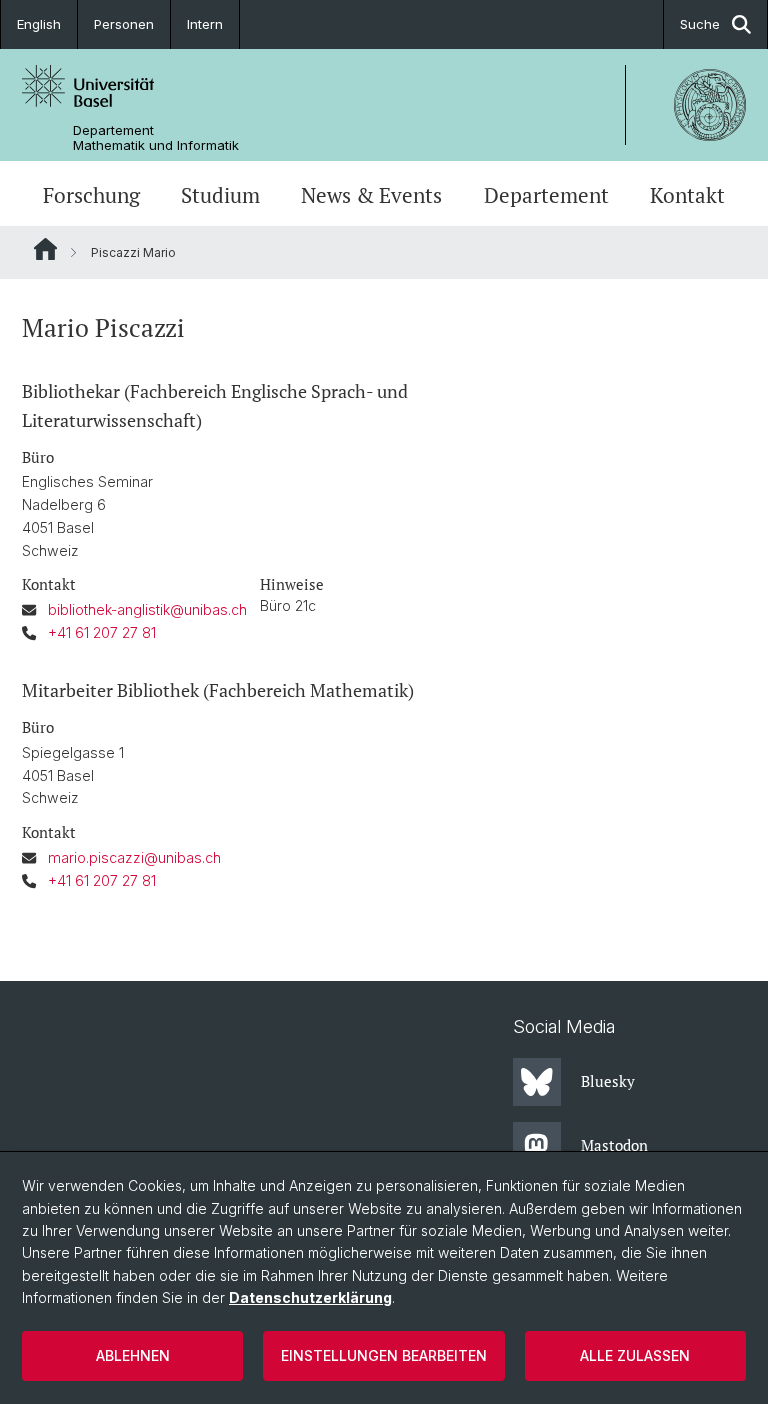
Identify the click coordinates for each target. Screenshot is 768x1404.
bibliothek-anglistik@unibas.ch (147, 609)
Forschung (91, 195)
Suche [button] (700, 24)
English (39, 24)
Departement (546, 195)
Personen (124, 24)
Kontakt (687, 195)
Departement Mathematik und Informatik (156, 138)
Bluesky (608, 1081)
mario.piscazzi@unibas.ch (134, 857)
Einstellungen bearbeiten (384, 1355)
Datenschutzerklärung (310, 1297)
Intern (205, 24)
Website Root (45, 249)
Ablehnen (133, 1355)
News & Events (371, 195)
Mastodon (614, 1145)
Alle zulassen (635, 1355)
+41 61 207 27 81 (102, 632)
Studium (220, 195)
